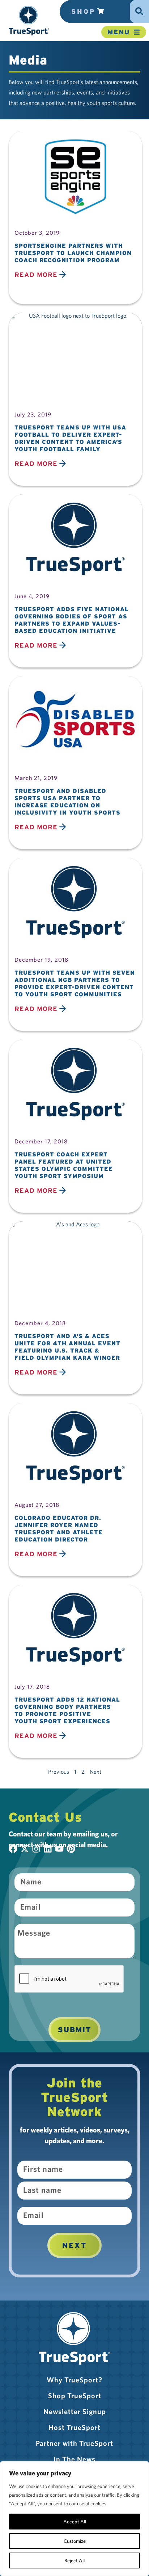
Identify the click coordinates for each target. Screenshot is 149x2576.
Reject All (74, 2560)
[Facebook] (13, 1849)
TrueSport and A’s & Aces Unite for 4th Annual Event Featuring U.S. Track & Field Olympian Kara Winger (67, 1347)
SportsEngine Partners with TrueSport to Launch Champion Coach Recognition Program (73, 253)
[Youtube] (59, 1849)
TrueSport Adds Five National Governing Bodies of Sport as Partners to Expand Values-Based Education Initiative (72, 620)
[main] (74, 1047)
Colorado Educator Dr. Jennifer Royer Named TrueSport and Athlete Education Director (59, 1529)
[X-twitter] (25, 1849)
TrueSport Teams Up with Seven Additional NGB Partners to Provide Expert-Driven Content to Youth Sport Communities (75, 983)
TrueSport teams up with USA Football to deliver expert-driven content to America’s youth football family (70, 438)
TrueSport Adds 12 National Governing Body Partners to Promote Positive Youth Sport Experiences (67, 1710)
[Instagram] (36, 1849)
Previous (59, 1772)
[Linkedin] (48, 1849)
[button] (29, 20)
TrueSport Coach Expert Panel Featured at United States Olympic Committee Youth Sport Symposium (64, 1165)
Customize (75, 2541)
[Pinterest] (71, 1849)
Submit (74, 2030)
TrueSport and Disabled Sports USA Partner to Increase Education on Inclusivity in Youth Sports (67, 802)
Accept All (75, 2522)
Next (74, 2245)
